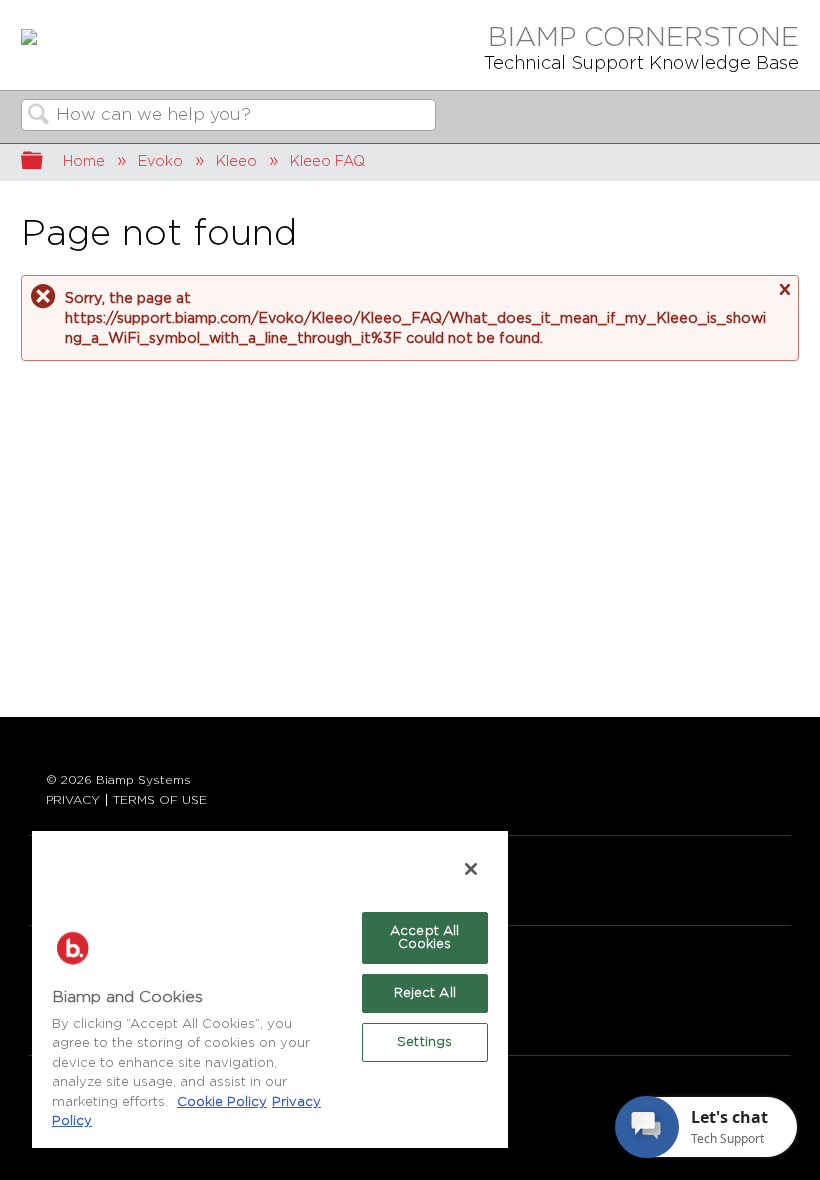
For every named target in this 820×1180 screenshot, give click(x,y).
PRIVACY (73, 800)
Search (39, 116)
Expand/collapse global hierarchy (45, 162)
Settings (424, 1042)
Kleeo (236, 161)
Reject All (425, 993)
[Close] (471, 869)
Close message (784, 290)
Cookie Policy (222, 1102)
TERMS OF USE (160, 800)
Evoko (160, 161)
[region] (270, 988)
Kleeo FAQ (327, 161)
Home (84, 161)
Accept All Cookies (424, 938)
